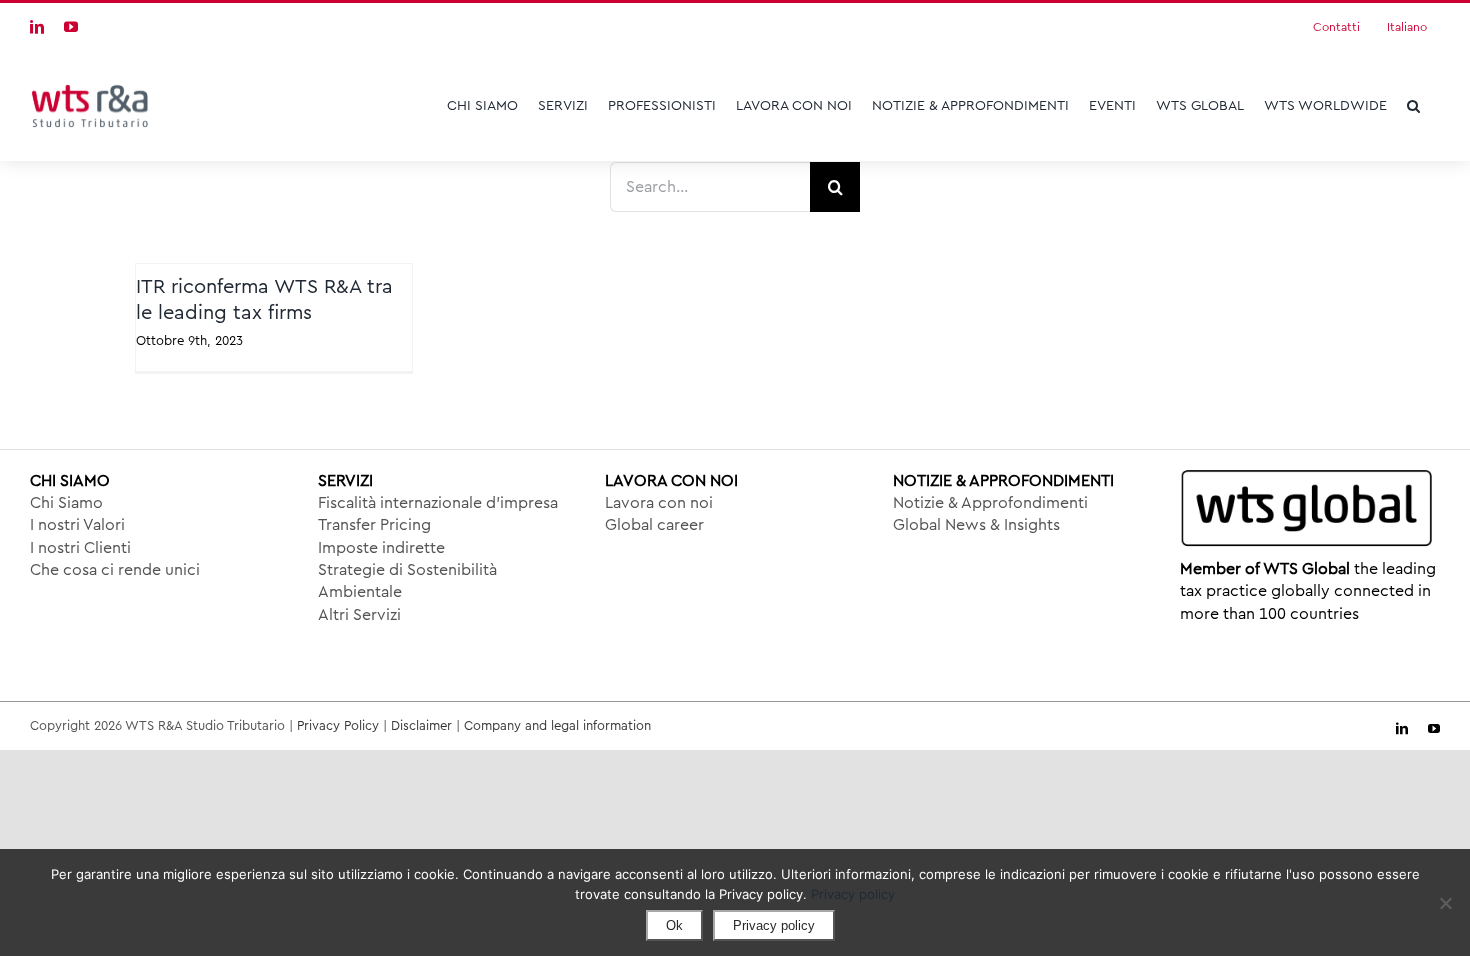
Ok (674, 925)
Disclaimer (421, 725)
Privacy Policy (338, 725)
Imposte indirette (381, 548)
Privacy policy (853, 894)
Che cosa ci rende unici (115, 570)
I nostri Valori (77, 525)
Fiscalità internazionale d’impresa (438, 503)
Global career (654, 525)
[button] (1413, 106)
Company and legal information (557, 725)
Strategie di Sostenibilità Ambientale (407, 581)
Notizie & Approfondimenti (990, 503)
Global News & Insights (976, 525)
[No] (1445, 903)
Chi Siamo (66, 503)
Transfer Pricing (374, 525)
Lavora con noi (659, 503)
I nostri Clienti (80, 548)
